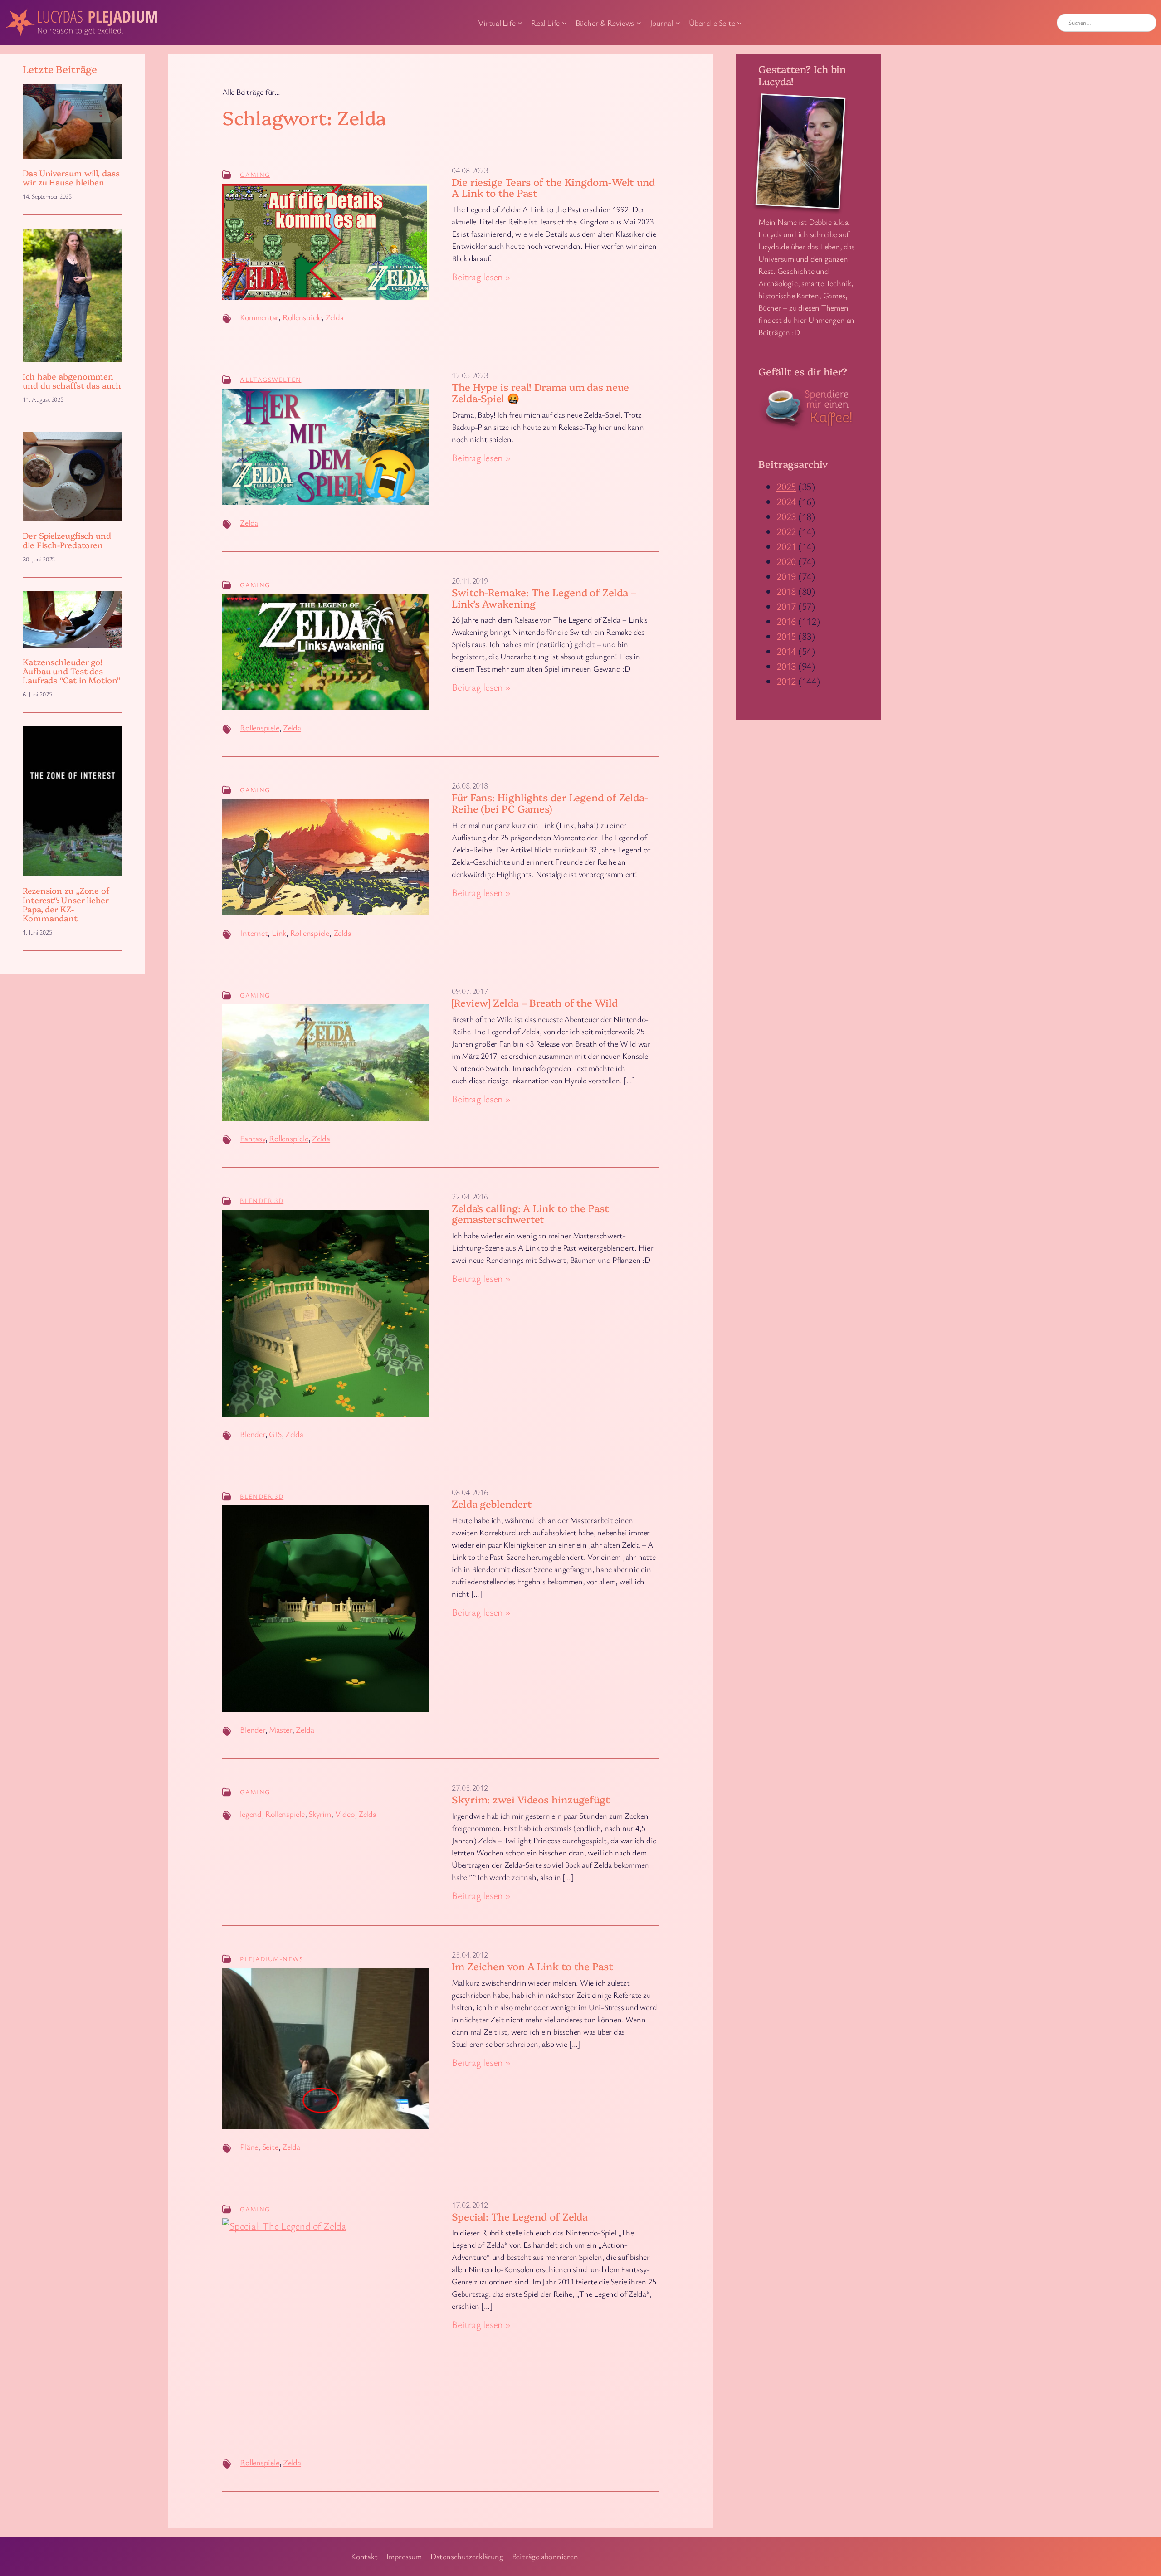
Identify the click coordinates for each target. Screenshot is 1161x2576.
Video (345, 1814)
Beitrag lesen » (481, 277)
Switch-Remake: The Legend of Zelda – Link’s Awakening (544, 598)
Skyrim (320, 1814)
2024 (786, 501)
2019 (786, 576)
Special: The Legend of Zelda (520, 2217)
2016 (786, 621)
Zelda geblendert (492, 1504)
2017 (786, 606)
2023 (786, 516)
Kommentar (259, 317)
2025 (786, 486)
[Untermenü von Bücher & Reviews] (639, 23)
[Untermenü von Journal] (678, 23)
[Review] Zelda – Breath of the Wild (535, 1003)
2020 (786, 561)
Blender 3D (262, 1200)
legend (251, 1814)
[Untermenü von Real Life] (564, 23)
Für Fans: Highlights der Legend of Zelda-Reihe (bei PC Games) (550, 803)
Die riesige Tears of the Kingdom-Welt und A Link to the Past (553, 188)
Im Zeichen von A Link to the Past (532, 1966)
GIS (275, 1434)
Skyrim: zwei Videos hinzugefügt (531, 1799)
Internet (254, 933)
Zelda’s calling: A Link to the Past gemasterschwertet (530, 1214)
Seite (270, 2147)
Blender (252, 1434)
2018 (786, 591)
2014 (786, 651)
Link (279, 933)
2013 (786, 666)
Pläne (249, 2147)
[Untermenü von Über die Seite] (739, 23)
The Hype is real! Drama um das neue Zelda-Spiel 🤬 (540, 393)
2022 (786, 531)
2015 (786, 636)
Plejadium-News (272, 1959)
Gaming (255, 174)
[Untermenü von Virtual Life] (520, 23)
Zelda (335, 317)
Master (280, 1729)
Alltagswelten (271, 379)
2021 (786, 546)
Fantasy (252, 1138)
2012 (786, 681)
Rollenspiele (302, 317)
